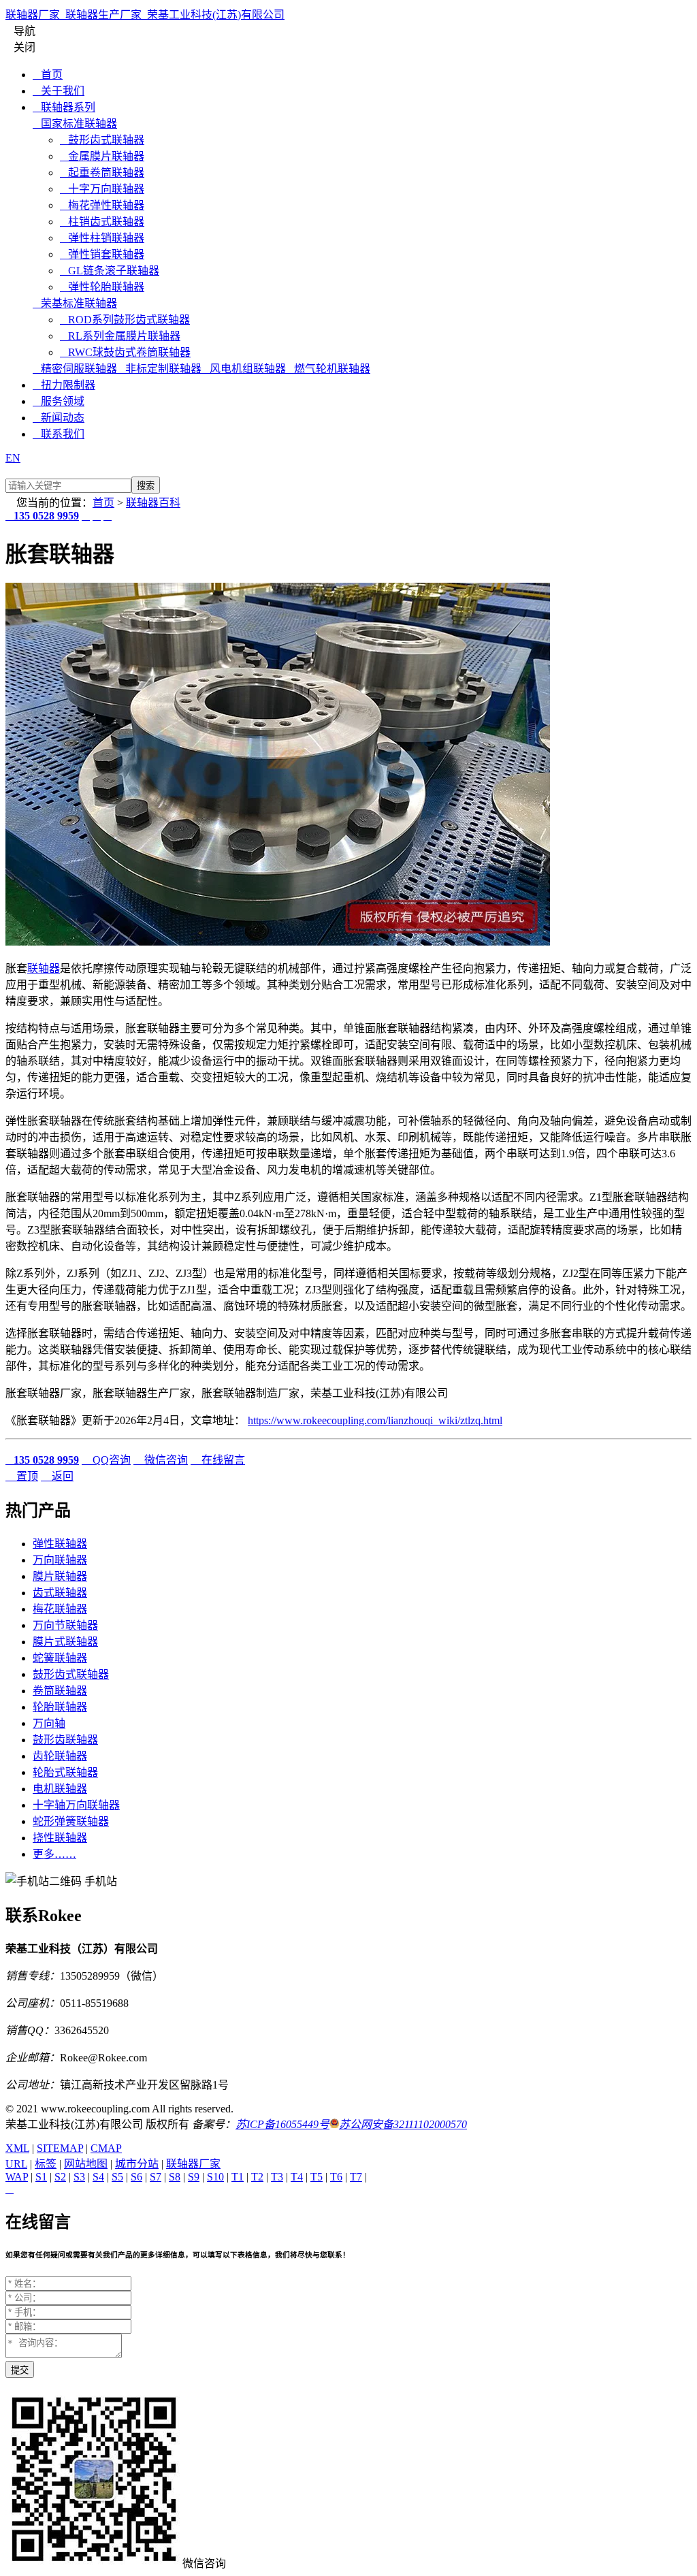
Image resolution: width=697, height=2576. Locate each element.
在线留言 (218, 1460)
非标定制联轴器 (159, 369)
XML (17, 2148)
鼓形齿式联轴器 (102, 140)
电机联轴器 (60, 1789)
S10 (215, 2177)
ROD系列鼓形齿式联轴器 (125, 320)
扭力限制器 (64, 385)
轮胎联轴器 (60, 1707)
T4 (297, 2177)
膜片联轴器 (60, 1576)
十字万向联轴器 (102, 189)
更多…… (54, 1854)
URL (16, 2164)
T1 (238, 2177)
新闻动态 (59, 418)
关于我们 (59, 91)
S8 (175, 2177)
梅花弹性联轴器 (102, 205)
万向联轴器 (60, 1560)
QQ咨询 (106, 1460)
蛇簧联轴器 (60, 1658)
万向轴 (49, 1723)
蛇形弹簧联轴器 (71, 1821)
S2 (60, 2177)
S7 (156, 2177)
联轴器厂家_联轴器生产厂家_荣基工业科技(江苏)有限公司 (145, 15)
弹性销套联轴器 (102, 254)
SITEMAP (60, 2148)
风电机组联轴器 (244, 369)
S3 (79, 2177)
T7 (356, 2177)
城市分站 (137, 2164)
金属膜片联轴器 (102, 156)
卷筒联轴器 (60, 1691)
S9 (194, 2177)
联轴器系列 (64, 107)
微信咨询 (161, 1460)
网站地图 (86, 2164)
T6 (336, 2177)
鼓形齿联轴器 (65, 1740)
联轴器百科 (153, 503)
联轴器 (44, 968)
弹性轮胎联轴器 (102, 287)
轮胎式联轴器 (65, 1772)
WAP (17, 2177)
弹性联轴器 (60, 1544)
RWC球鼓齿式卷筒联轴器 (125, 352)
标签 (46, 2164)
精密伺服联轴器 (75, 369)
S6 (136, 2177)
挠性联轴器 (60, 1838)
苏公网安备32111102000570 (403, 2124)
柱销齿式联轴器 (102, 222)
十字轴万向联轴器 (76, 1805)
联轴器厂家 (193, 2164)
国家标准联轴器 (75, 124)
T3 (277, 2177)
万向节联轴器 (65, 1625)
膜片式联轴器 (65, 1642)
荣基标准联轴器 (75, 303)
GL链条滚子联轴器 (110, 271)
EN (13, 458)
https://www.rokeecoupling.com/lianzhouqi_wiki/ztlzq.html (375, 1420)
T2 (257, 2177)
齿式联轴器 (60, 1593)
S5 (117, 2177)
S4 (98, 2177)
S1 (41, 2177)
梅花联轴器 (60, 1609)
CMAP (106, 2148)
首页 (48, 75)
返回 (57, 1476)
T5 (317, 2177)
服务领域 (59, 401)
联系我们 (59, 434)
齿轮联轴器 (60, 1756)
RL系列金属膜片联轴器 (120, 336)
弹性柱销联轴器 (102, 238)
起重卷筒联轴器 (102, 173)
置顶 (22, 1476)
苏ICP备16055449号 (282, 2124)
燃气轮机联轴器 (328, 369)
